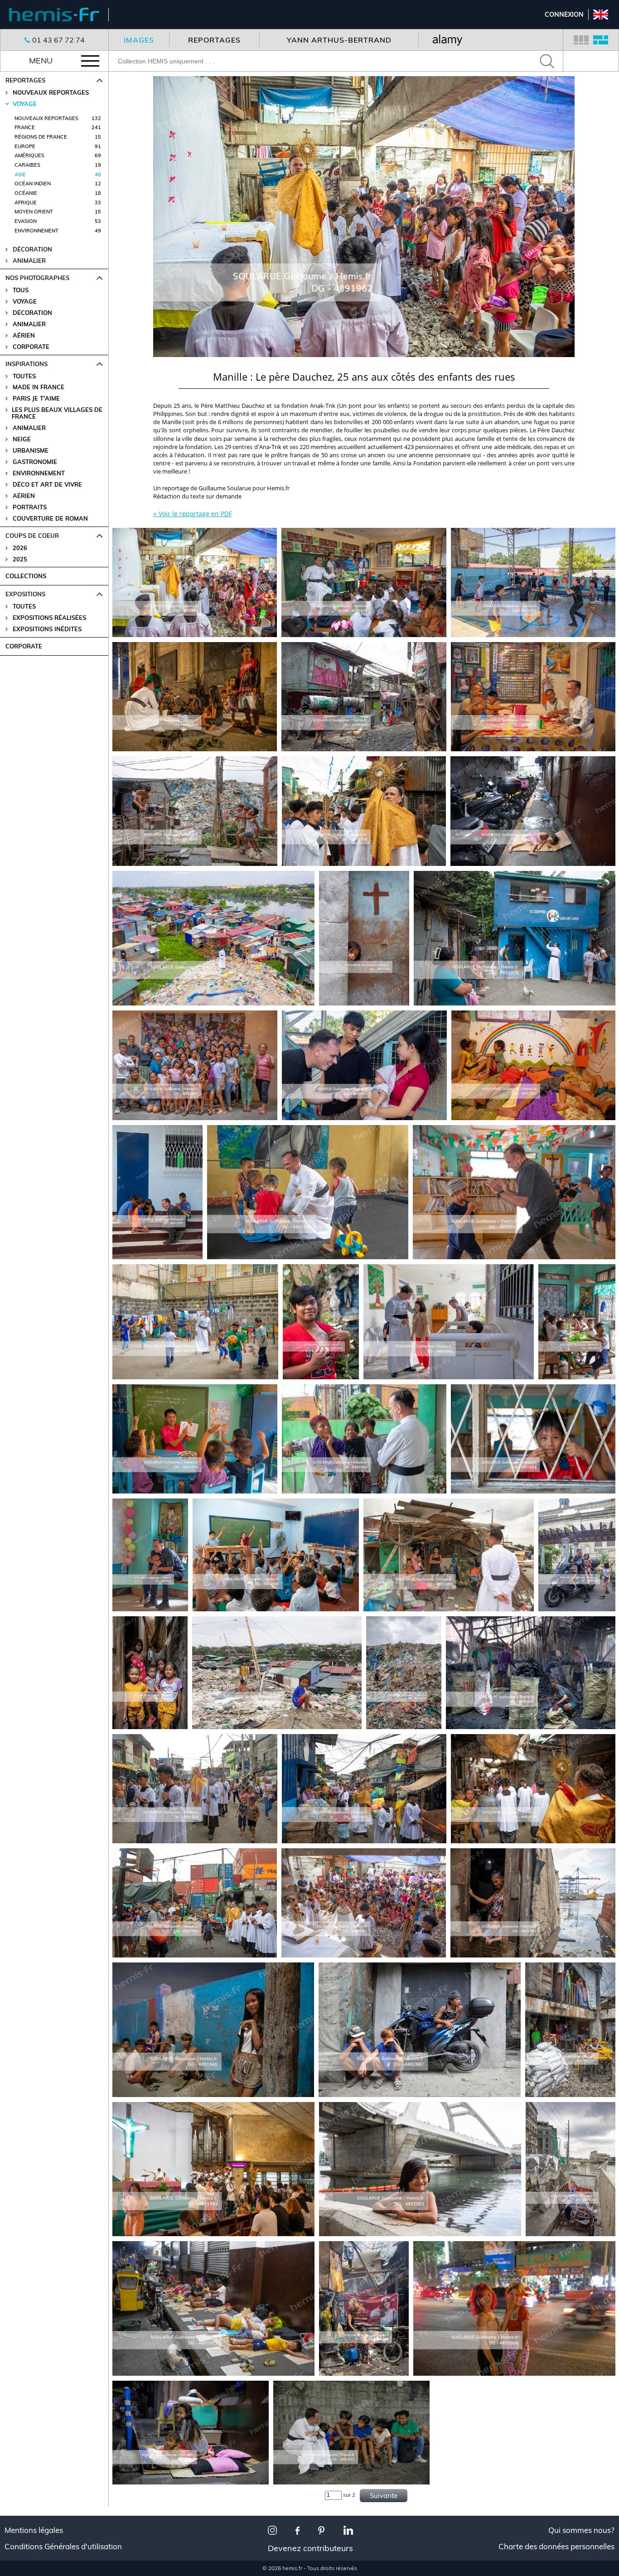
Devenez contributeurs (310, 2548)
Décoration (32, 313)
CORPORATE (24, 646)
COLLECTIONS (26, 576)
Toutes (24, 376)
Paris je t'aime (36, 399)
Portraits (30, 507)
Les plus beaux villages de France (57, 413)
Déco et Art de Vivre (47, 485)
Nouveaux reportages (51, 93)
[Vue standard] (581, 40)
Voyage (25, 302)
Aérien (24, 336)
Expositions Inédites (47, 629)
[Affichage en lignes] (601, 40)
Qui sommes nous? (581, 2530)
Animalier (29, 324)
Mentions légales (34, 2530)
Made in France (39, 387)
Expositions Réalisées (49, 618)
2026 (20, 548)
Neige (22, 439)
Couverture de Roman (50, 519)
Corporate (31, 347)
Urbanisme (31, 451)
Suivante (384, 2496)
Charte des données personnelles (556, 2547)
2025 (20, 559)
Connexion (564, 14)
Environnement (39, 473)
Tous (21, 290)
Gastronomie (35, 462)
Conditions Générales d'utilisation (63, 2547)
